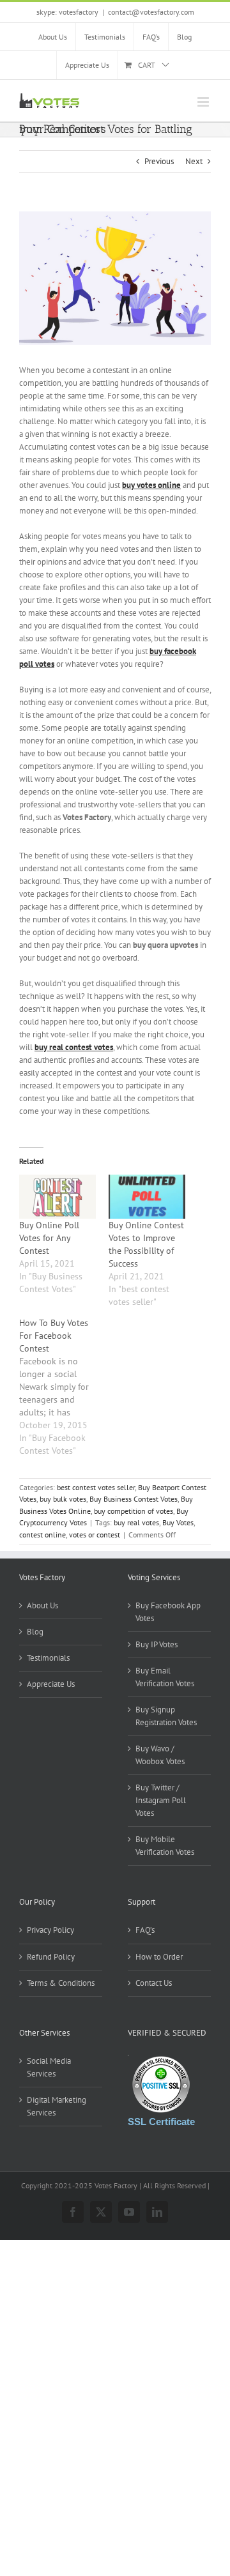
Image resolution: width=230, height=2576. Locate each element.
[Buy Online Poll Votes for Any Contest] (57, 1197)
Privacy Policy (50, 1930)
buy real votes (136, 1522)
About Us (42, 1605)
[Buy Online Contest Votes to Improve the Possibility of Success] (147, 1197)
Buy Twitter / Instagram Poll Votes (161, 1800)
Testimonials (48, 1658)
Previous (159, 161)
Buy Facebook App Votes (168, 1612)
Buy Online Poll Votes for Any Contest (49, 1238)
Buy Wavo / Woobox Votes (160, 1755)
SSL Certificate (161, 2122)
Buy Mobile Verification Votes (165, 1846)
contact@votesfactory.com (151, 12)
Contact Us (154, 1983)
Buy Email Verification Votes (165, 1677)
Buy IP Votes (157, 1644)
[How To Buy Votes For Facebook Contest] (64, 1387)
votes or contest (95, 1535)
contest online (42, 1535)
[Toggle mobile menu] (204, 102)
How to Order (159, 1957)
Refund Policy (51, 1957)
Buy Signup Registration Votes (166, 1716)
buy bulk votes (63, 1499)
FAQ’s (145, 1930)
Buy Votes (178, 1522)
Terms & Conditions (61, 1983)
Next (194, 161)
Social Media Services (49, 2067)
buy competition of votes (134, 1511)
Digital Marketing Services (57, 2106)
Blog (35, 1632)
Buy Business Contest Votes (134, 1499)
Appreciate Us (51, 1684)
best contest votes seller (96, 1487)
